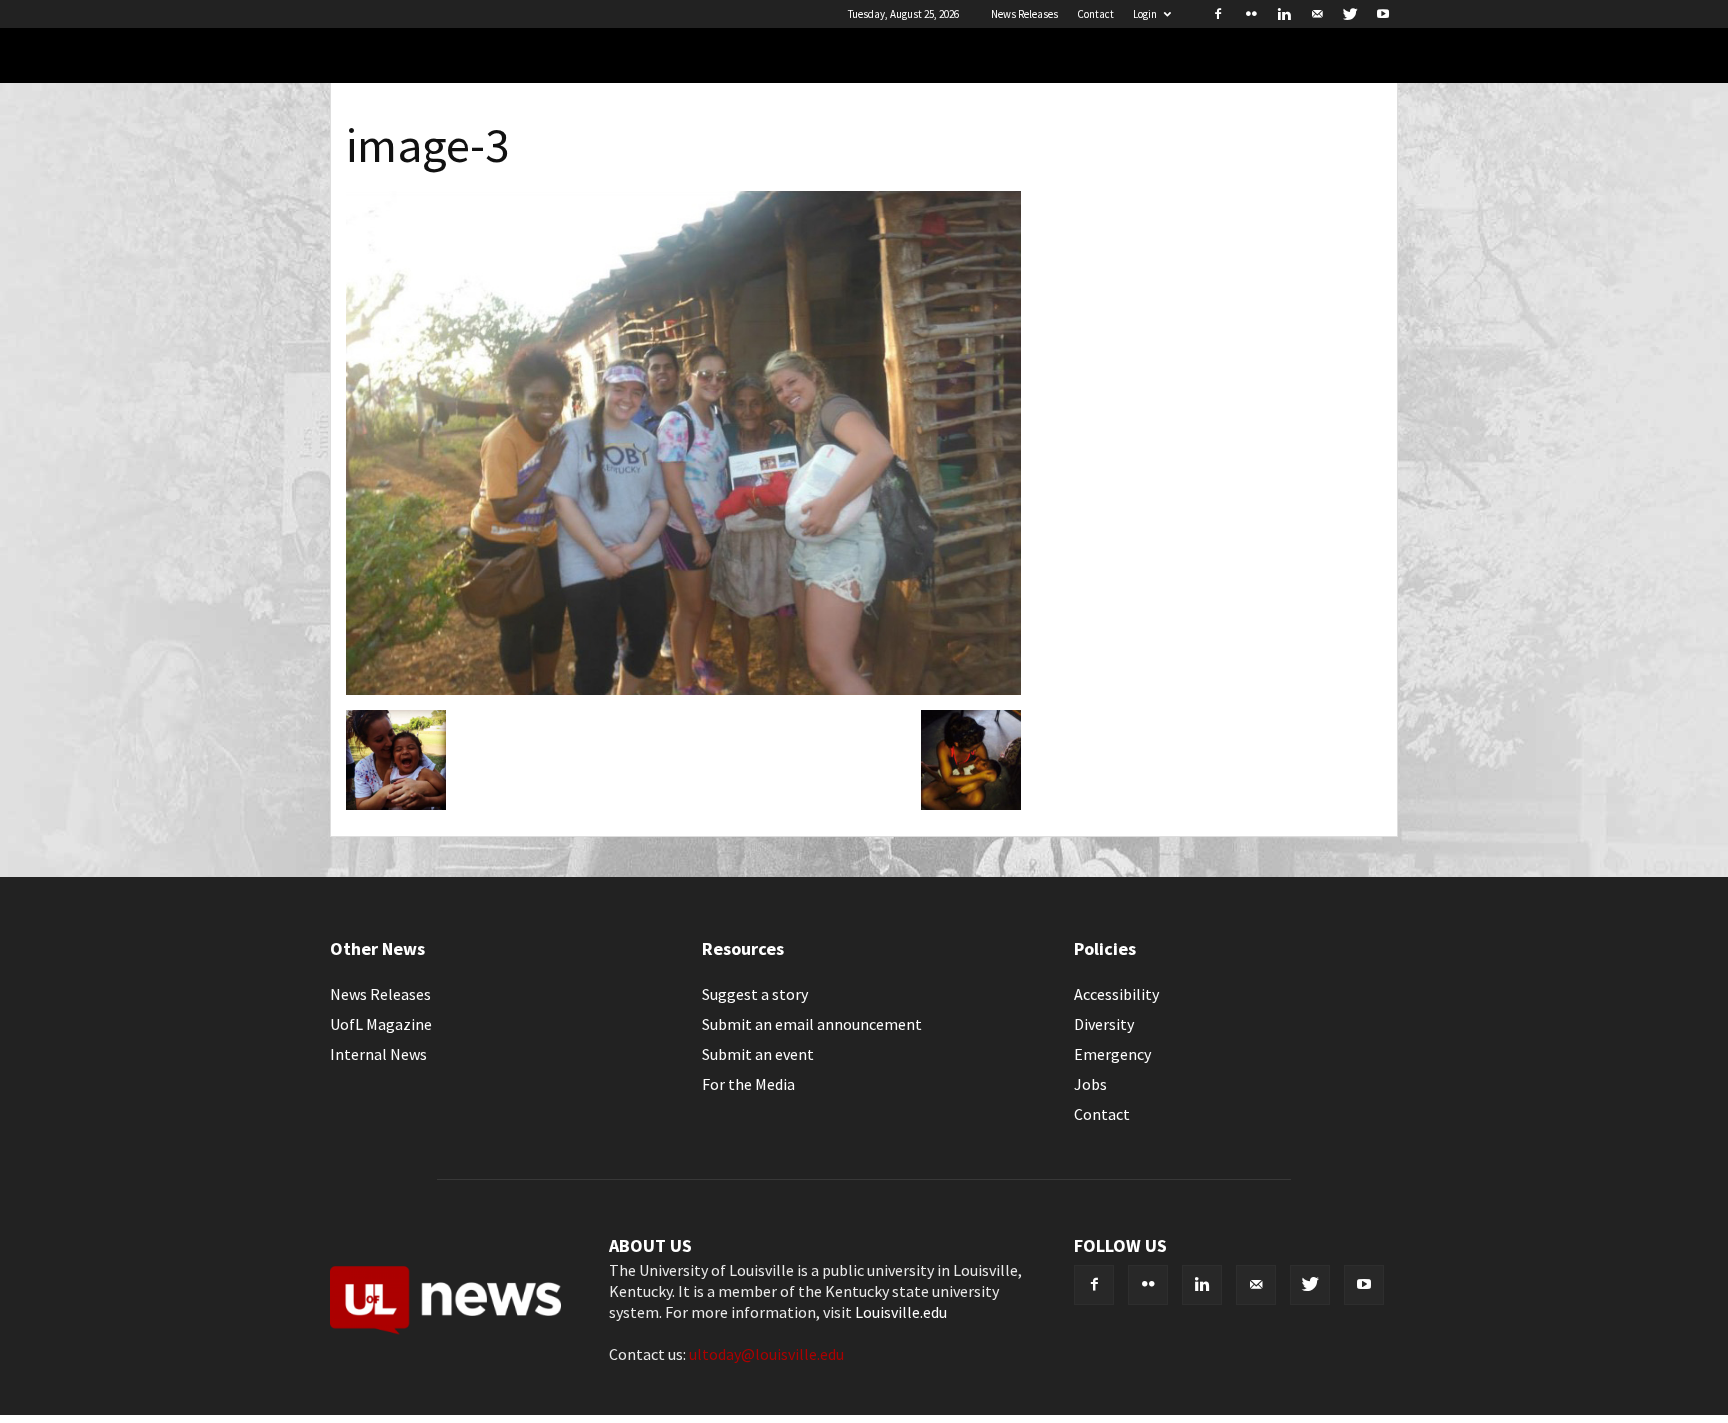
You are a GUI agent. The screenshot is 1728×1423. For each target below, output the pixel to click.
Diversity (1104, 1024)
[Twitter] (1350, 14)
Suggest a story (755, 994)
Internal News (378, 1054)
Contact (1095, 14)
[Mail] (1317, 14)
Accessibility (1116, 994)
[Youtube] (1383, 14)
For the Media (748, 1084)
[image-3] (683, 689)
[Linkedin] (1284, 14)
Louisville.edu (901, 1312)
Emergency (1112, 1054)
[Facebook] (1218, 14)
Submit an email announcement (812, 1024)
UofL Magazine (381, 1024)
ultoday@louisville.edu (766, 1354)
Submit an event (758, 1054)
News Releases (1024, 14)
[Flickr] (1251, 14)
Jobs (1090, 1084)
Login (1145, 14)
